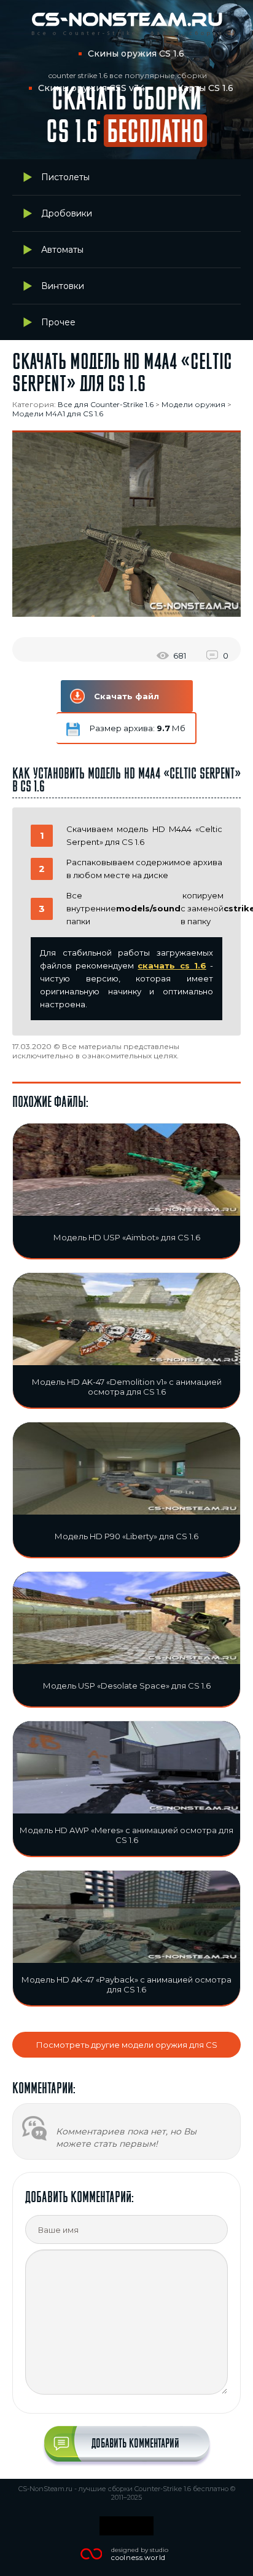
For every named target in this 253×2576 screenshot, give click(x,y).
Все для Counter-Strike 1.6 (106, 404)
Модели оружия (193, 404)
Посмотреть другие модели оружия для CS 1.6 (127, 2049)
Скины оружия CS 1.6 (136, 54)
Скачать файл (126, 696)
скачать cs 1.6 (172, 965)
